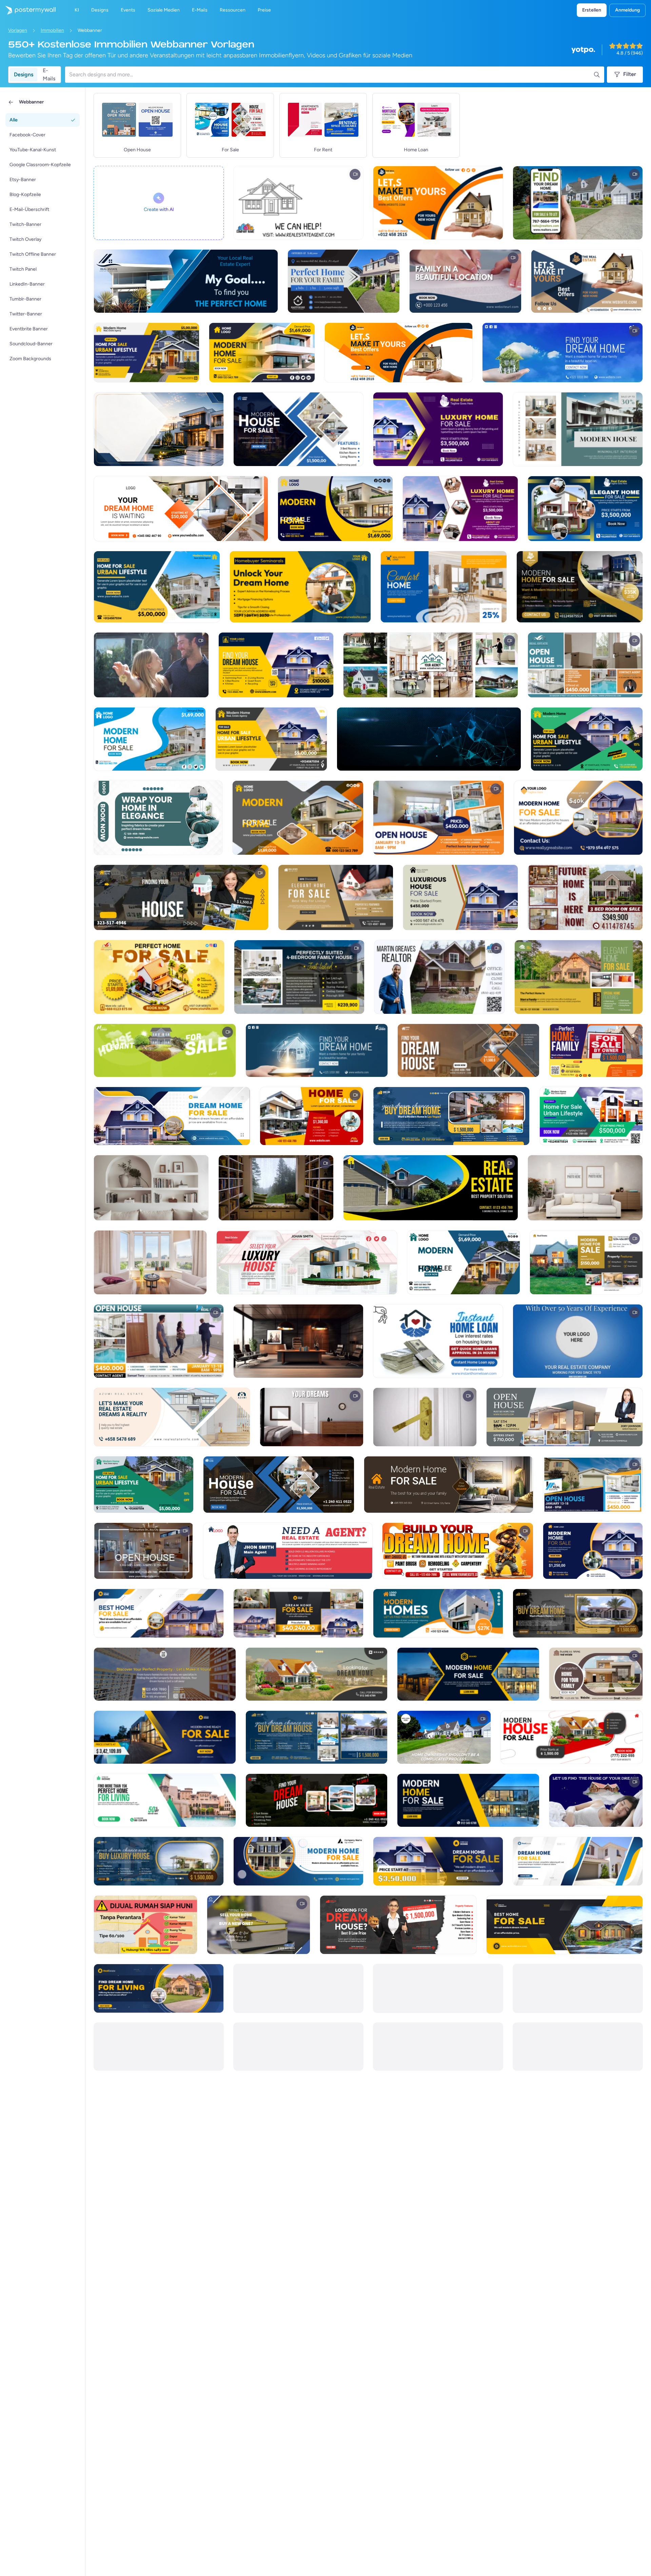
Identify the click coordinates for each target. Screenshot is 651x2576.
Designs (24, 74)
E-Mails (49, 75)
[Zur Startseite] (28, 10)
